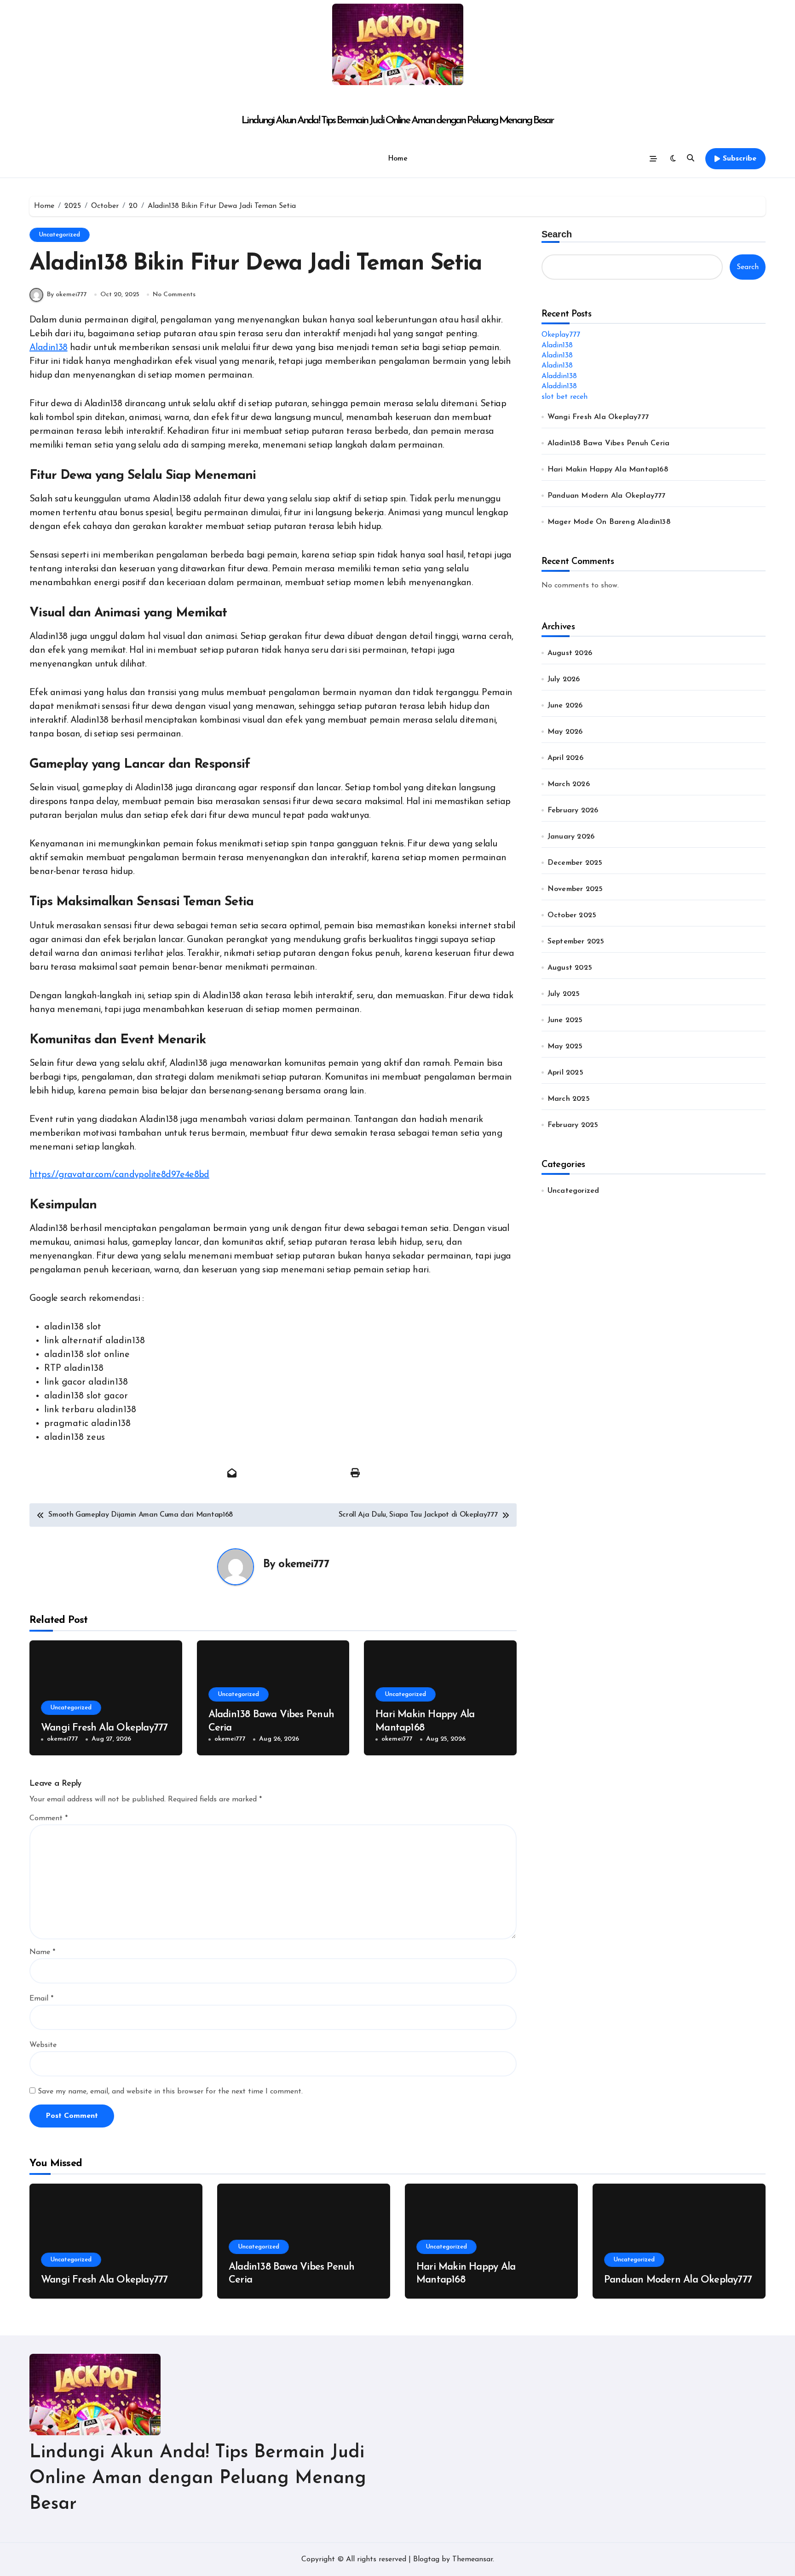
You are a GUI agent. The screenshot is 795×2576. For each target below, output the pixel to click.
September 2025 (576, 942)
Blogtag (426, 2559)
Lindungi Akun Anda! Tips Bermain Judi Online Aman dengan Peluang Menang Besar (397, 121)
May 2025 (565, 1046)
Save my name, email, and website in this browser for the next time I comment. (170, 2092)
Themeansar (472, 2559)
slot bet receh (565, 397)
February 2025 (573, 1125)
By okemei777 (67, 295)
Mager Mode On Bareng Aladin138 (609, 522)
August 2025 (570, 968)
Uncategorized (60, 235)
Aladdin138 (559, 376)
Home (397, 159)
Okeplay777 (561, 335)
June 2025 (565, 1020)
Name (42, 1952)
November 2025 (575, 889)
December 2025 (575, 863)
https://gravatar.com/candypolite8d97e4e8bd (119, 1175)
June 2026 (565, 706)
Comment (49, 1818)
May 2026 (565, 732)
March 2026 (569, 784)
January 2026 (571, 837)
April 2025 (565, 1073)
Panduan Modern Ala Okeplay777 (607, 496)
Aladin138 (49, 348)
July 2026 (564, 679)
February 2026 (573, 811)
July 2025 (564, 994)
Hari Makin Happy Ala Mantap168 (608, 470)
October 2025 (572, 915)
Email (41, 1999)
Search (557, 234)
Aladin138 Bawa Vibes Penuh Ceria (608, 443)
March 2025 (569, 1099)
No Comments (174, 295)
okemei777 (303, 1564)
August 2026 (570, 653)
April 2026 (565, 758)
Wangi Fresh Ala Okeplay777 (104, 1728)
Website (43, 2045)
